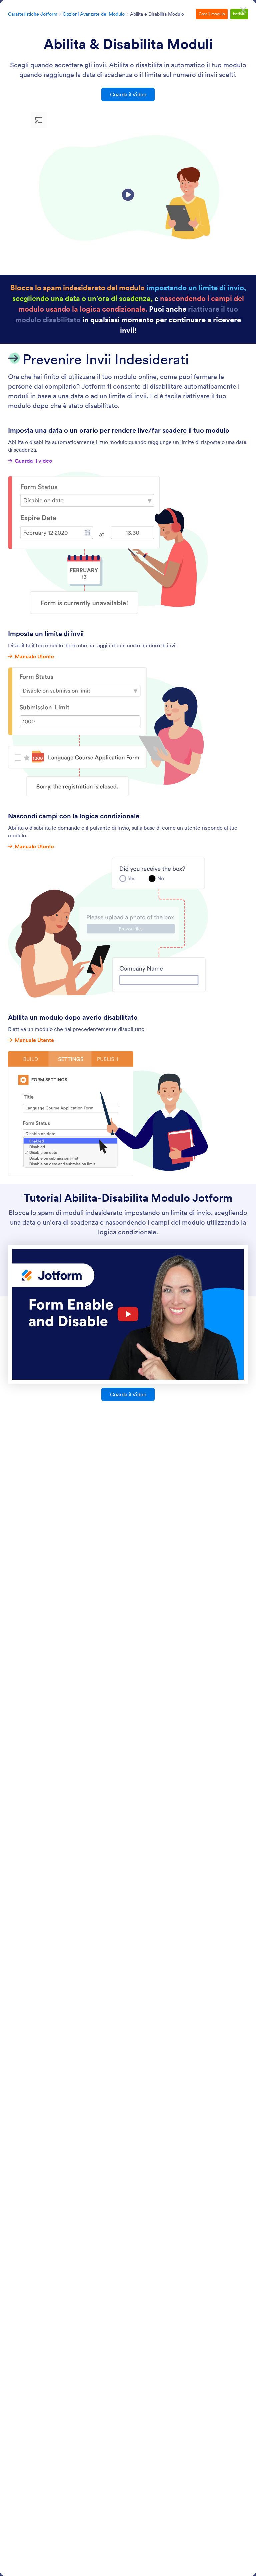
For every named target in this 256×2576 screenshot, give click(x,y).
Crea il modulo (212, 14)
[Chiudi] (243, 10)
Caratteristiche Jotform (33, 14)
